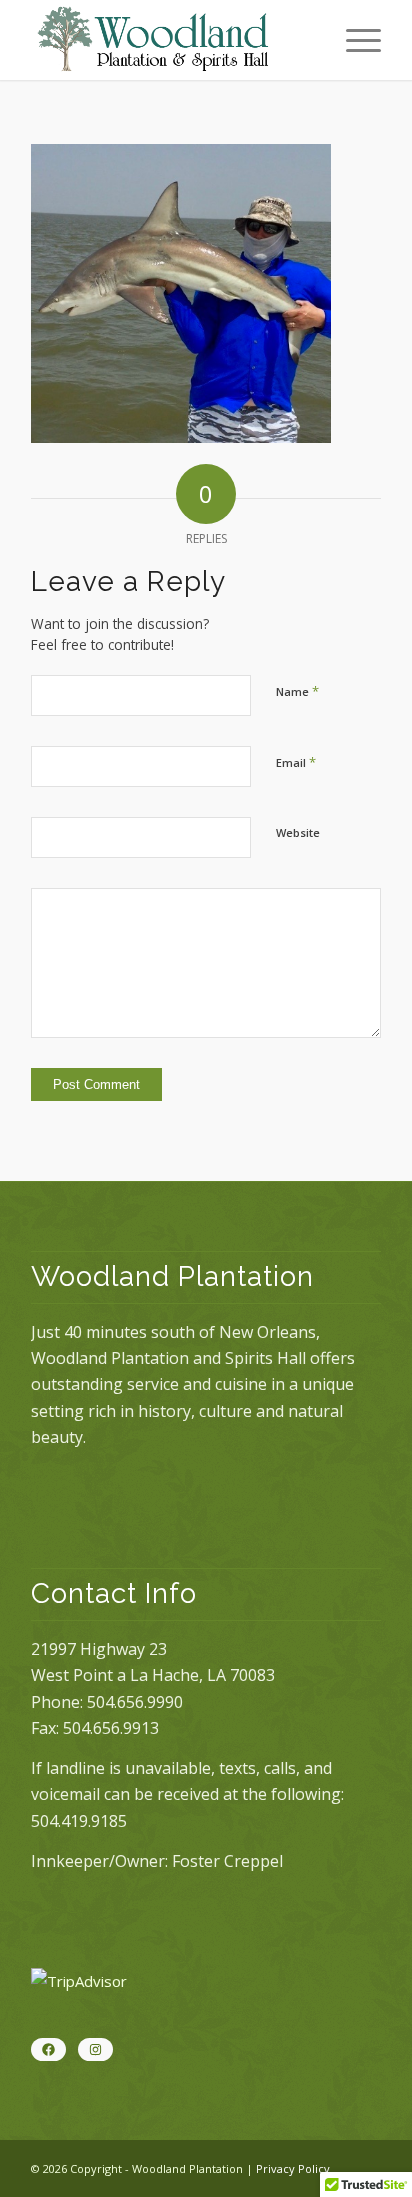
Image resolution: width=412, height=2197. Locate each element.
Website (298, 832)
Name (297, 691)
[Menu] (353, 40)
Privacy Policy (293, 2168)
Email (296, 762)
